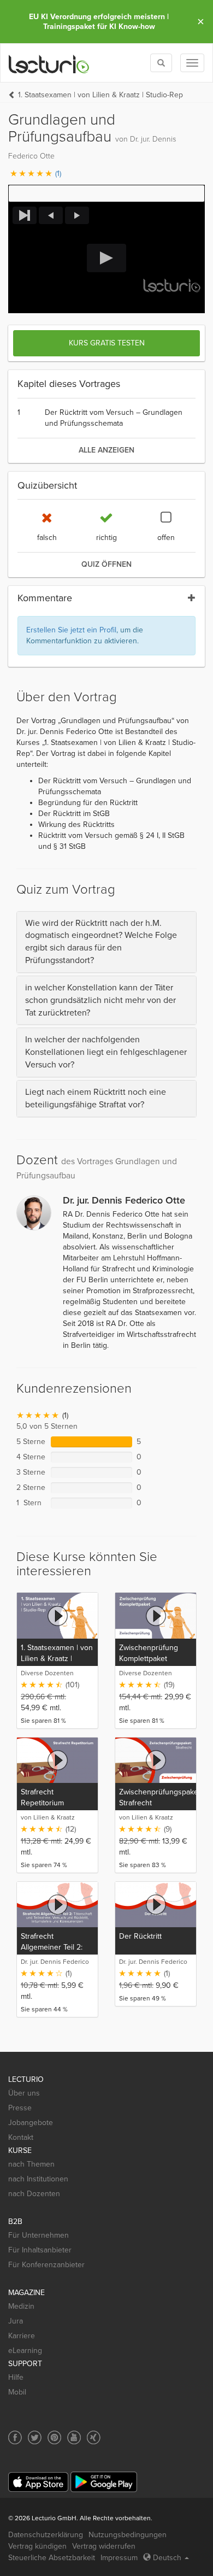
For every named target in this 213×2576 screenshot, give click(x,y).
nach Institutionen (38, 2179)
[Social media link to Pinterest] (54, 2437)
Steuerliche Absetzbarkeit (52, 2558)
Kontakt (21, 2137)
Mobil (17, 2392)
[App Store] (38, 2482)
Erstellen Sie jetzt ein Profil (71, 630)
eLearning (25, 2351)
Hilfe (16, 2377)
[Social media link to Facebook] (15, 2437)
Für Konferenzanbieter (46, 2265)
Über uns (24, 2093)
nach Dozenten (34, 2194)
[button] (106, 193)
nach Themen (31, 2164)
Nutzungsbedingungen (128, 2535)
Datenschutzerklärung (46, 2535)
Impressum (119, 2558)
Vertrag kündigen (37, 2546)
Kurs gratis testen (107, 343)
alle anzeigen (106, 450)
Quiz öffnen (106, 564)
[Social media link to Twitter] (35, 2437)
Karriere (22, 2336)
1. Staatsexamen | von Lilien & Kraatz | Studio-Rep (100, 95)
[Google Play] (104, 2482)
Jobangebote (31, 2123)
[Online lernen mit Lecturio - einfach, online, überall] (49, 63)
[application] (106, 258)
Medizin (21, 2306)
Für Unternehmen (39, 2235)
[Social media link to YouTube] (74, 2437)
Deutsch (167, 2558)
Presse (20, 2108)
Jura (16, 2321)
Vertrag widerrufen (104, 2546)
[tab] (106, 942)
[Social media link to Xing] (94, 2437)
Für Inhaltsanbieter (40, 2250)
